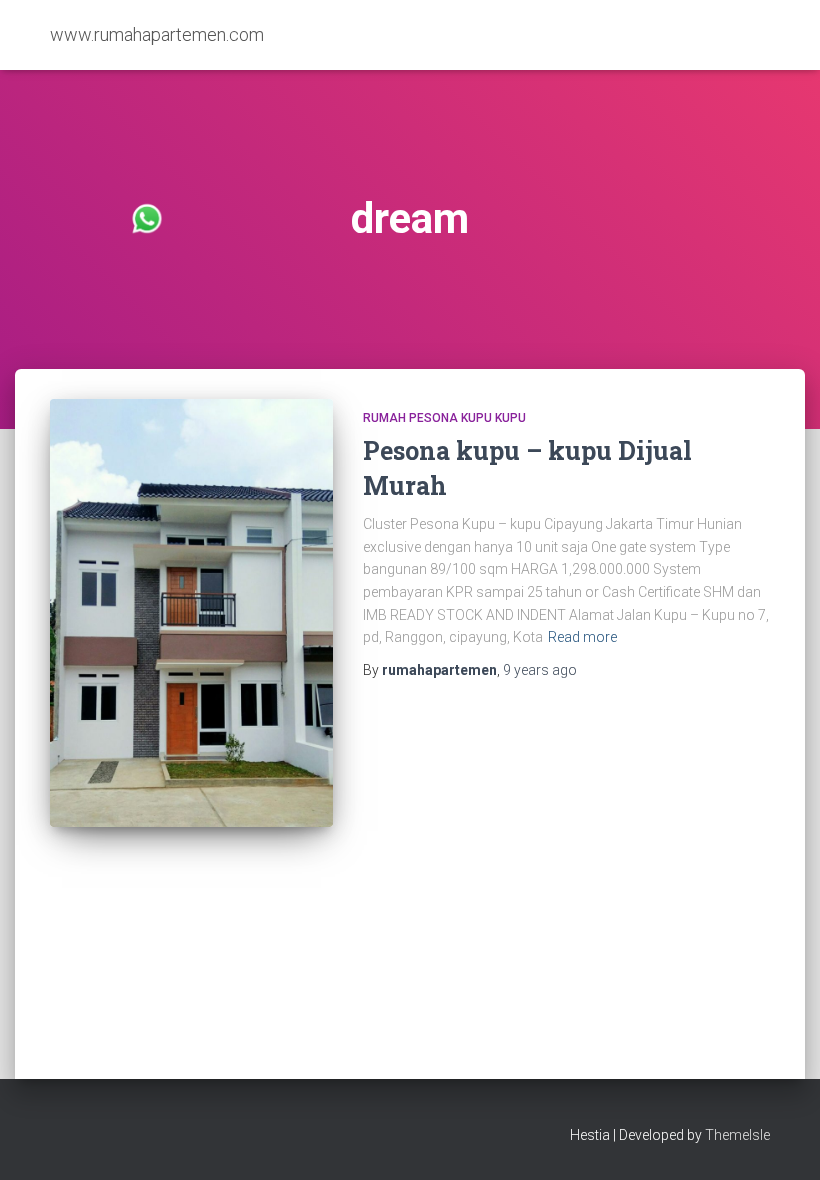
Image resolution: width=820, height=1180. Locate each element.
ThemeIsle (737, 1135)
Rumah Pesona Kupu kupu (444, 418)
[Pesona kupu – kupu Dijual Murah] (191, 613)
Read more (582, 637)
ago (540, 670)
